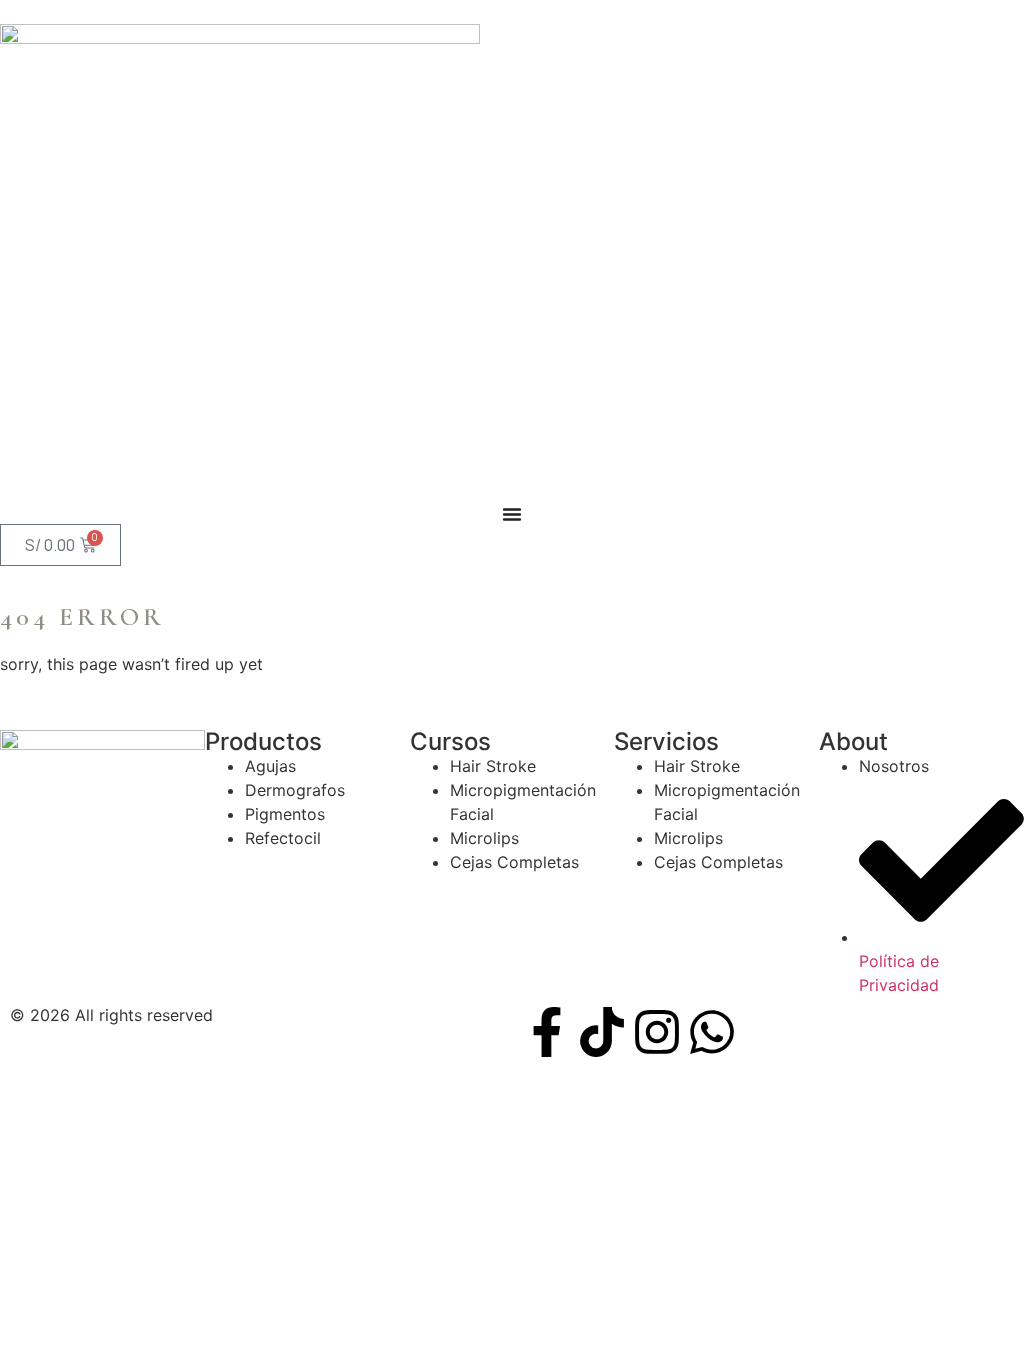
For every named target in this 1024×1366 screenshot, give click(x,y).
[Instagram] (657, 1032)
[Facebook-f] (547, 1032)
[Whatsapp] (712, 1032)
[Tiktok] (602, 1032)
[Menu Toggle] (512, 514)
